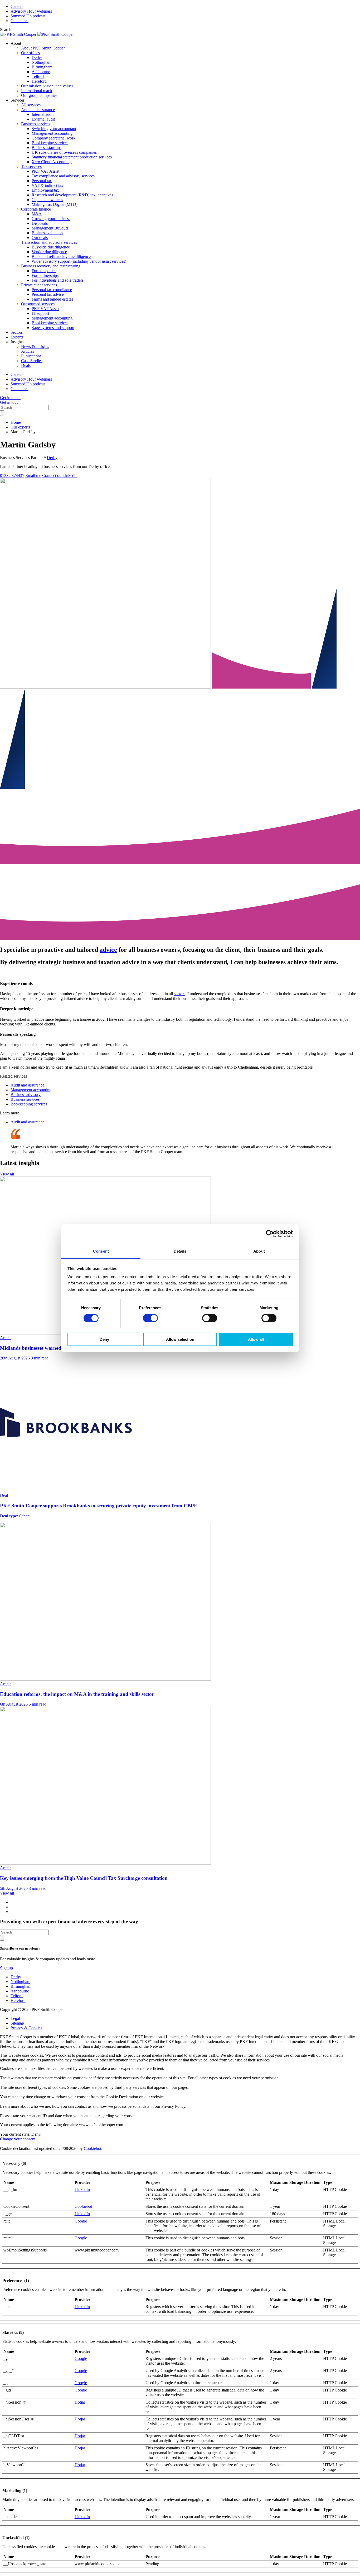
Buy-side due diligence (51, 247)
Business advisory (26, 1095)
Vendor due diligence (49, 252)
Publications (31, 356)
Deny (104, 1339)
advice (108, 950)
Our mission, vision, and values (47, 86)
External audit (43, 119)
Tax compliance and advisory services (63, 176)
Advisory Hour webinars (31, 11)
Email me (33, 475)
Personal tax (42, 181)
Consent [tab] (101, 1251)
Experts (17, 337)
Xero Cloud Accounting (52, 162)
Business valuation (47, 233)
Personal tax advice (48, 294)
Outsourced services (38, 304)
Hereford (39, 81)
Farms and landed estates (52, 299)
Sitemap (17, 2023)
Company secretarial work (53, 138)
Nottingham (42, 62)
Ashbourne (41, 72)
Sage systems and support (53, 328)
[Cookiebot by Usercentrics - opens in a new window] (270, 1234)
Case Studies (32, 361)
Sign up (6, 1968)
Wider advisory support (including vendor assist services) (79, 261)
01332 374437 (12, 475)
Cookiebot (93, 2148)
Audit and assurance (38, 110)
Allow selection (180, 1339)
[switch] (150, 1318)
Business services (36, 124)
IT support (40, 313)
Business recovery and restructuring (51, 266)
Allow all (256, 1339)
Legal (15, 2018)
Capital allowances (47, 200)
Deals (26, 365)
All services (31, 105)
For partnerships (45, 275)
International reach (37, 91)
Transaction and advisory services (49, 242)
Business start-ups (47, 148)
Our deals (40, 238)
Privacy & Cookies (26, 2028)
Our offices (30, 53)
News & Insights (35, 347)
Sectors (17, 332)
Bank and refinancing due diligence (61, 256)
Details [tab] (180, 1251)
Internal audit (43, 114)
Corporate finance (36, 209)
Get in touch (10, 398)
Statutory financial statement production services (72, 157)
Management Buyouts (50, 228)
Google (81, 2221)
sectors (180, 994)
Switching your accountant (54, 129)
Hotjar (80, 2402)
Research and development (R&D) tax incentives (72, 195)
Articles (28, 351)
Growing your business (51, 219)
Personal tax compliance (52, 290)
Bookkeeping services (50, 143)
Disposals (40, 223)
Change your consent (18, 2139)
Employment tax (45, 190)
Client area (20, 21)
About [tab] (259, 1251)
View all (7, 1174)
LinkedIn (82, 2189)
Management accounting (52, 133)
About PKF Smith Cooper (43, 48)
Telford (38, 76)
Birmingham (42, 67)
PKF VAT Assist (45, 171)
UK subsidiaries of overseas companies (64, 152)
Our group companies (39, 95)
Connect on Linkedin (60, 475)
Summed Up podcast (28, 16)
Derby (37, 58)
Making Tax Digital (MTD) (55, 204)
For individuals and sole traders (58, 280)
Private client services (39, 285)
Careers (17, 6)
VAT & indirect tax (47, 185)
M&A (37, 214)
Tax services (31, 166)
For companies (44, 271)
